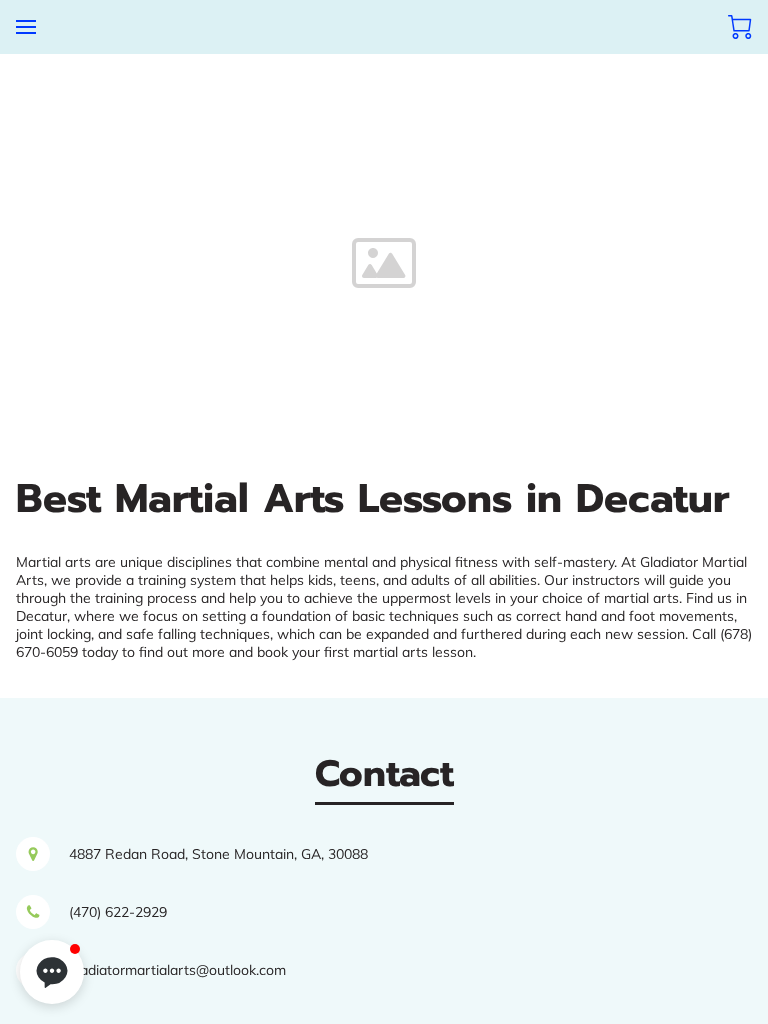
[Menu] (26, 27)
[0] (740, 27)
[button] (52, 972)
